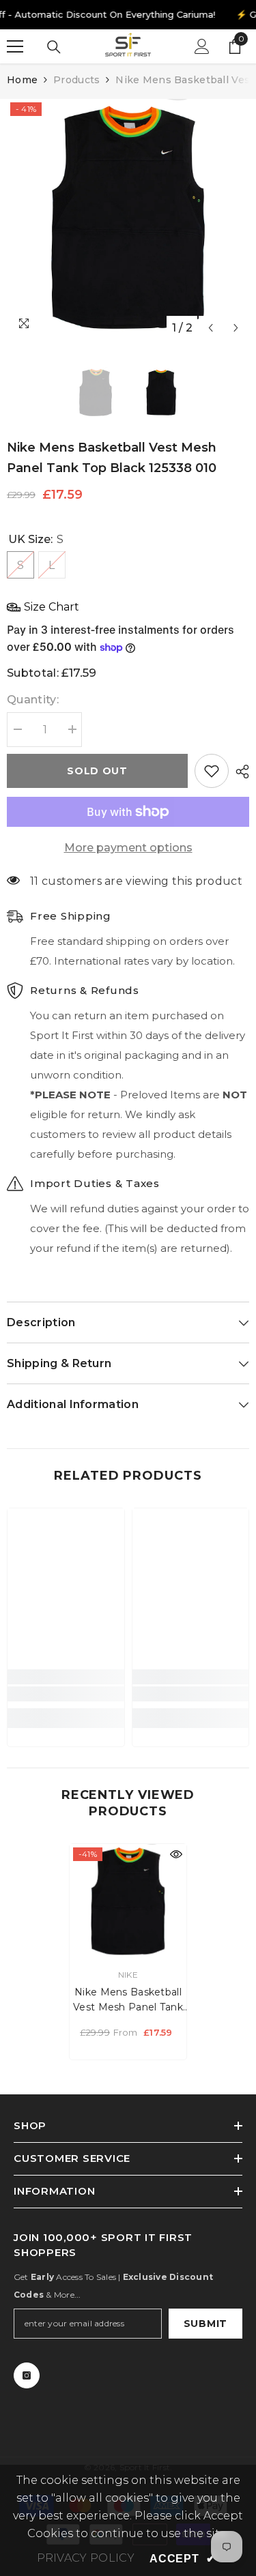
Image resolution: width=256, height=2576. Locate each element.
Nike (128, 1975)
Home (22, 80)
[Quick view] (176, 1854)
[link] (66, 1694)
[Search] (54, 47)
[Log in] (202, 46)
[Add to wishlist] (212, 771)
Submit (205, 2324)
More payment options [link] (128, 848)
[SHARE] (239, 772)
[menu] (15, 46)
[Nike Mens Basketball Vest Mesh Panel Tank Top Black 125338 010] (128, 1902)
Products (76, 80)
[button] (211, 328)
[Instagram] (27, 2375)
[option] (128, 220)
